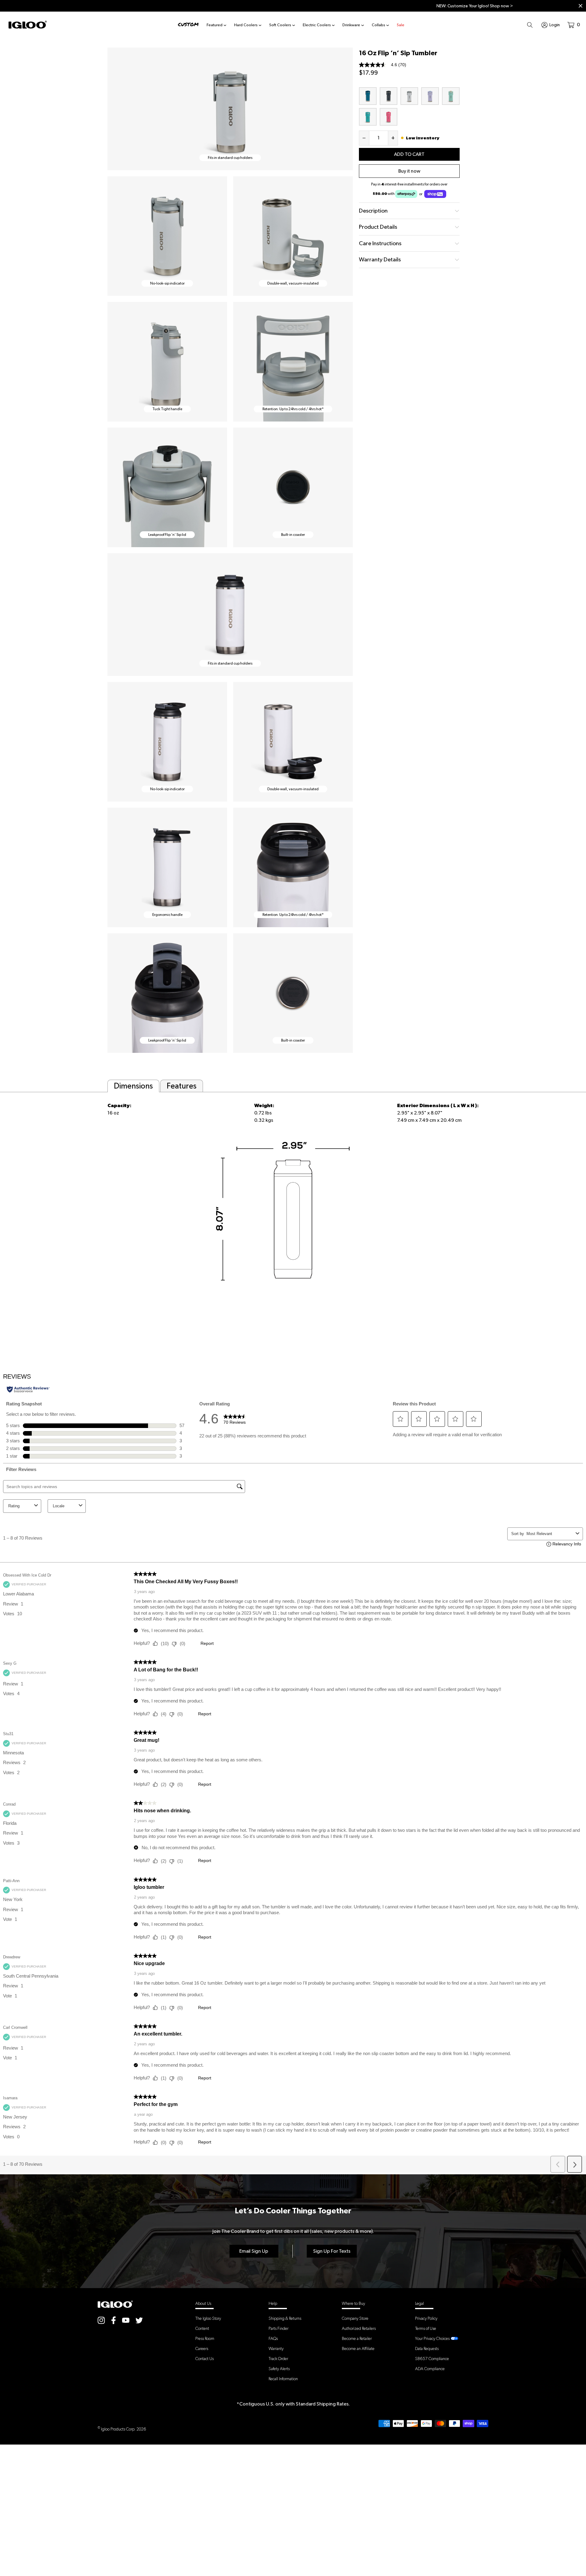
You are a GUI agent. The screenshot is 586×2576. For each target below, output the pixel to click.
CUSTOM (188, 25)
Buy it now (409, 171)
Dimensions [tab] (133, 1086)
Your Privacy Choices (432, 2338)
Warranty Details (380, 259)
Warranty (276, 2348)
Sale (401, 25)
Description (373, 211)
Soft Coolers (280, 25)
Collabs (378, 25)
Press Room (205, 2338)
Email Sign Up (254, 2251)
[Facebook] (114, 2320)
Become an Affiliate (358, 2348)
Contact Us (204, 2359)
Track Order (278, 2359)
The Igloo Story (208, 2318)
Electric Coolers (317, 25)
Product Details (378, 227)
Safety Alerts (279, 2369)
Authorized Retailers (359, 2328)
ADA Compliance (430, 2369)
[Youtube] (126, 2320)
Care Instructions (380, 243)
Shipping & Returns (285, 2318)
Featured (215, 25)
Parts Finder (279, 2328)
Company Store (355, 2318)
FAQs (273, 2338)
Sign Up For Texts (332, 2251)
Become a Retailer (357, 2338)
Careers (202, 2348)
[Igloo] (28, 25)
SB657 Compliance (432, 2359)
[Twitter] (139, 2320)
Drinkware (351, 25)
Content (202, 2328)
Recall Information (283, 2379)
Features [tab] (182, 1086)
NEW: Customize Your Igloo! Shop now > (293, 6)
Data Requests (427, 2348)
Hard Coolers (246, 25)
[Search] (530, 25)
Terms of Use (426, 2328)
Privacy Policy (426, 2318)
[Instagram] (101, 2320)
